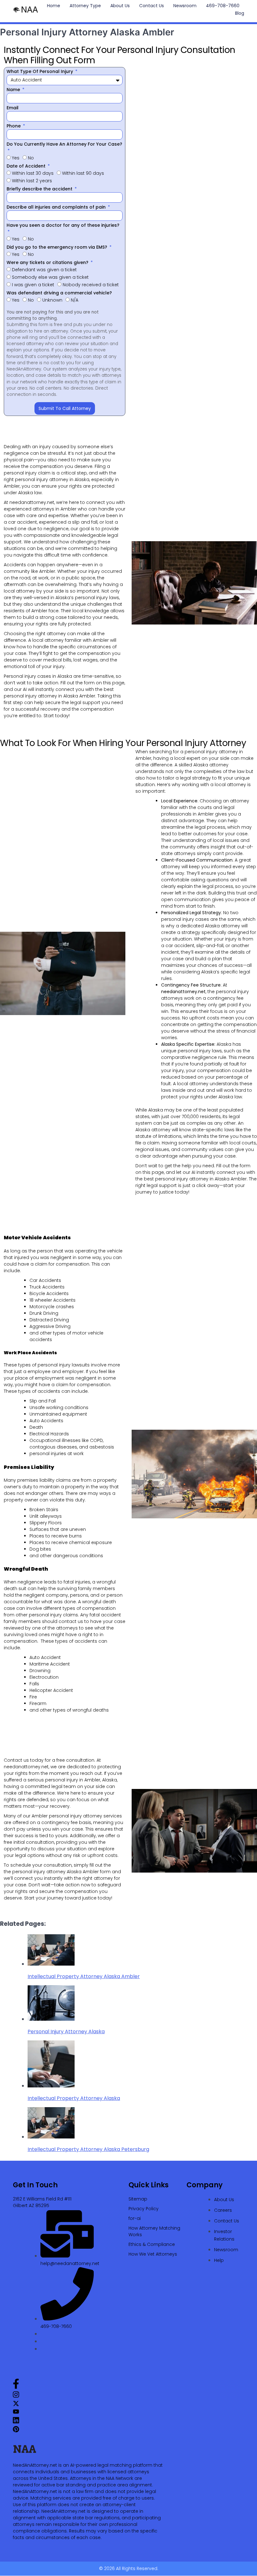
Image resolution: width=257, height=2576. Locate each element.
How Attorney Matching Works (154, 2231)
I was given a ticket (33, 285)
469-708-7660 (223, 6)
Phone (14, 126)
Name (14, 90)
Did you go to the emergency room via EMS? (58, 247)
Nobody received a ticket (91, 285)
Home (54, 6)
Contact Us (152, 6)
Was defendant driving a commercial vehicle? (59, 293)
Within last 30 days (33, 173)
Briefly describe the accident (40, 189)
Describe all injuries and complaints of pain (57, 207)
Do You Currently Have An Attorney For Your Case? (64, 144)
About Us (120, 6)
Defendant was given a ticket (44, 270)
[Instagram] (16, 2396)
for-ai (135, 2218)
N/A (75, 300)
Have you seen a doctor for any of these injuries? (63, 225)
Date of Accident (27, 166)
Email (13, 108)
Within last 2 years (32, 181)
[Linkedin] (16, 2422)
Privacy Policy (144, 2209)
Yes (16, 158)
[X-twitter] (16, 2405)
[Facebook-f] (16, 2387)
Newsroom (185, 6)
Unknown (52, 300)
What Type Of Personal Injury (40, 71)
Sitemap (138, 2199)
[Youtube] (16, 2413)
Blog (240, 13)
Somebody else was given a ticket (50, 277)
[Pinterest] (16, 2431)
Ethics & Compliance (152, 2244)
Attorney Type (85, 6)
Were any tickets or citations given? (48, 262)
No (31, 158)
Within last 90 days (83, 173)
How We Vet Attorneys (153, 2254)
